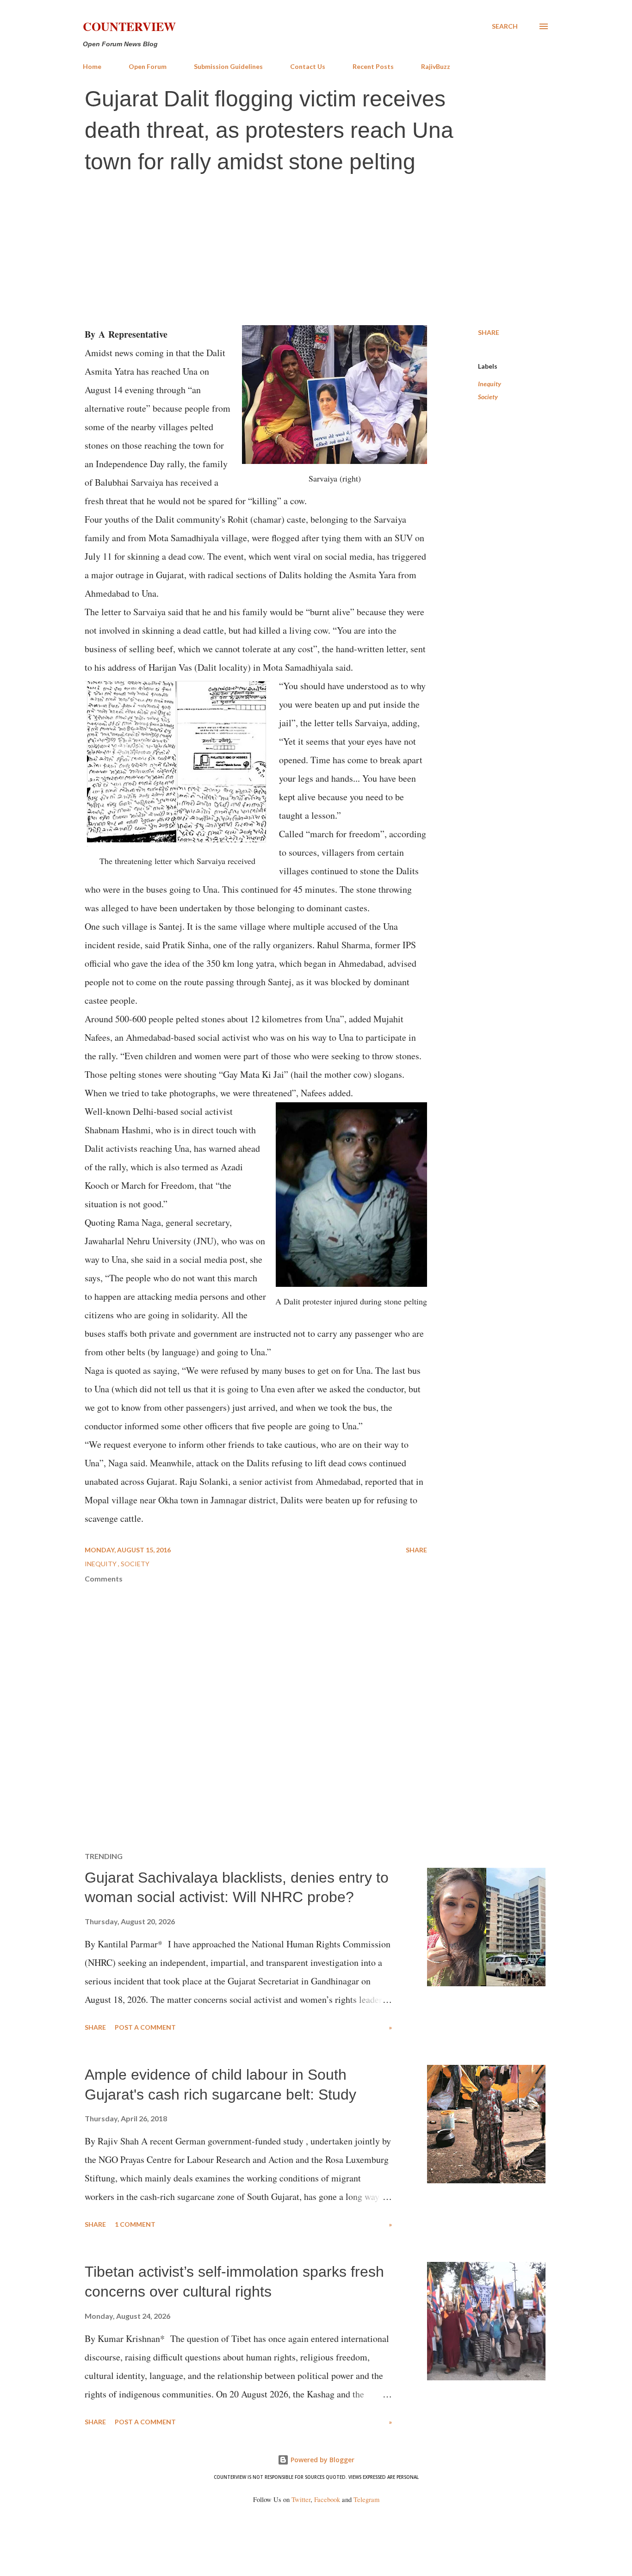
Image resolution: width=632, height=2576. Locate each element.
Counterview (129, 26)
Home (92, 66)
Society (488, 397)
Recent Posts (373, 66)
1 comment (135, 2224)
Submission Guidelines (228, 66)
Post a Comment (145, 2027)
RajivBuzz (436, 66)
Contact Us (308, 66)
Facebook (327, 2499)
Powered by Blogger (322, 2460)
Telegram (366, 2499)
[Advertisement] (316, 251)
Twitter (301, 2499)
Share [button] (489, 332)
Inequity (489, 384)
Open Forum (148, 66)
